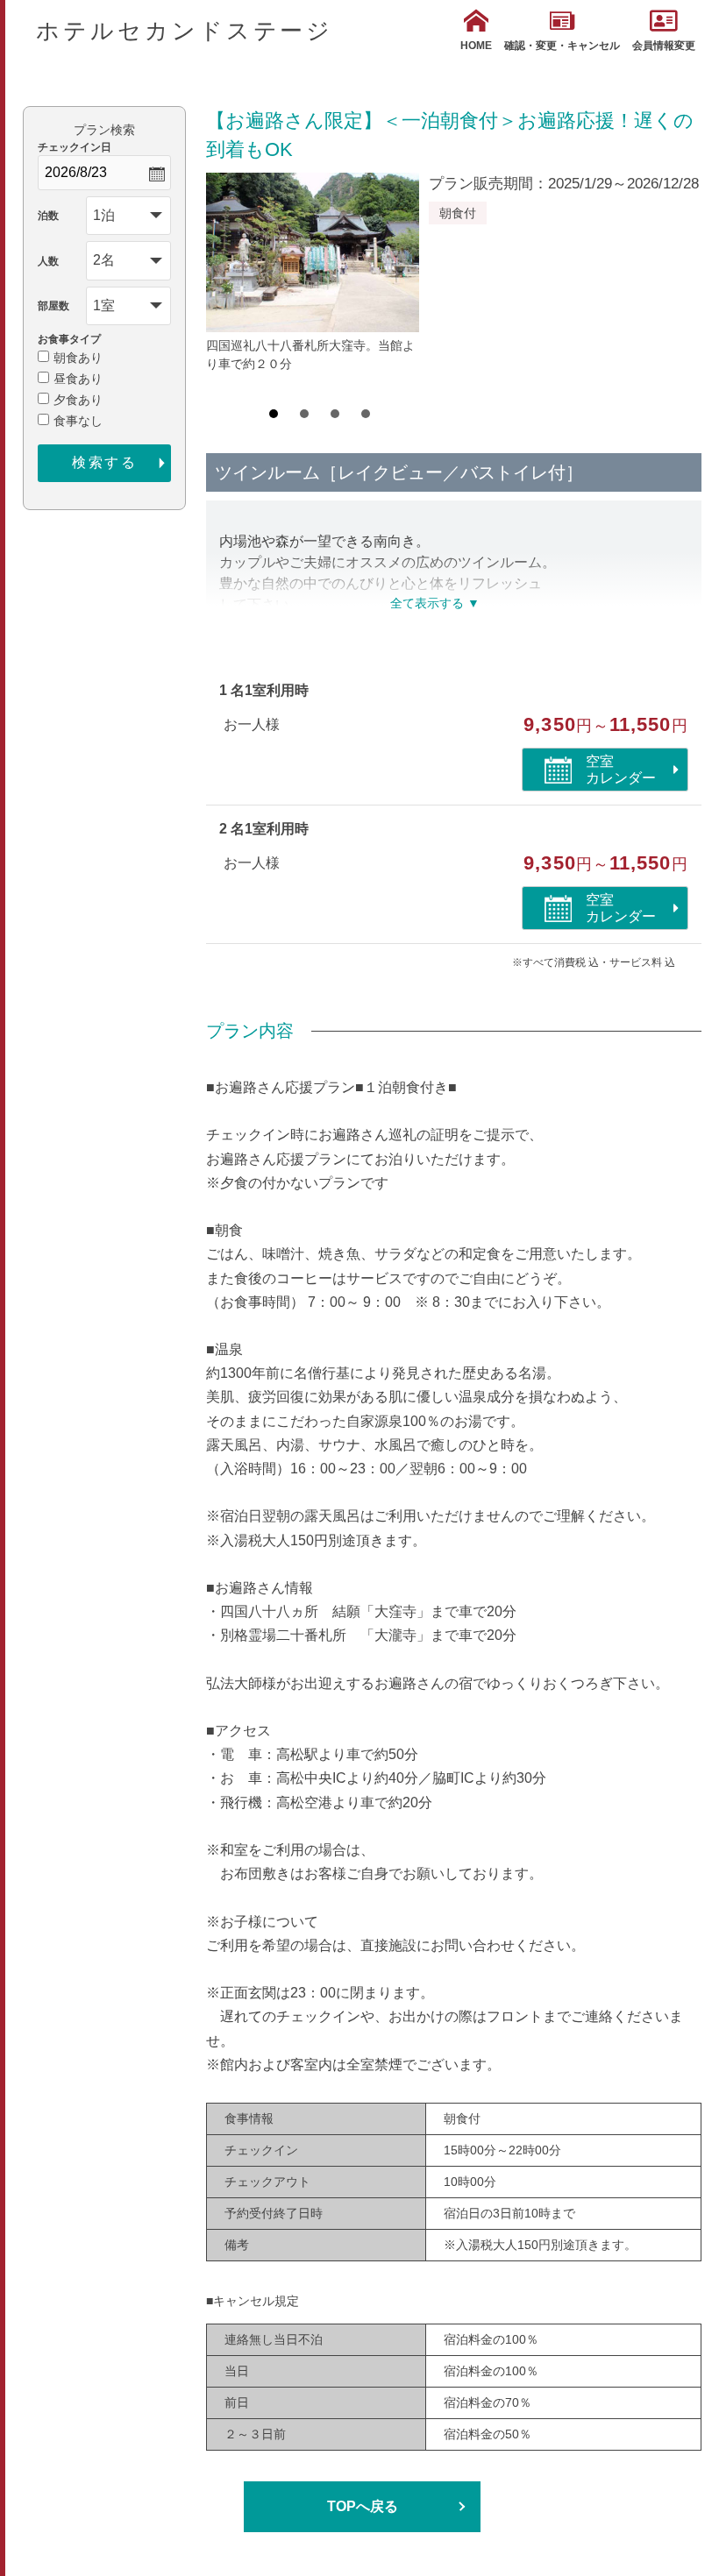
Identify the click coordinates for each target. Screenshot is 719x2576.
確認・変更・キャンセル (562, 46)
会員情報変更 (664, 46)
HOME (476, 46)
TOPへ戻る (363, 2506)
